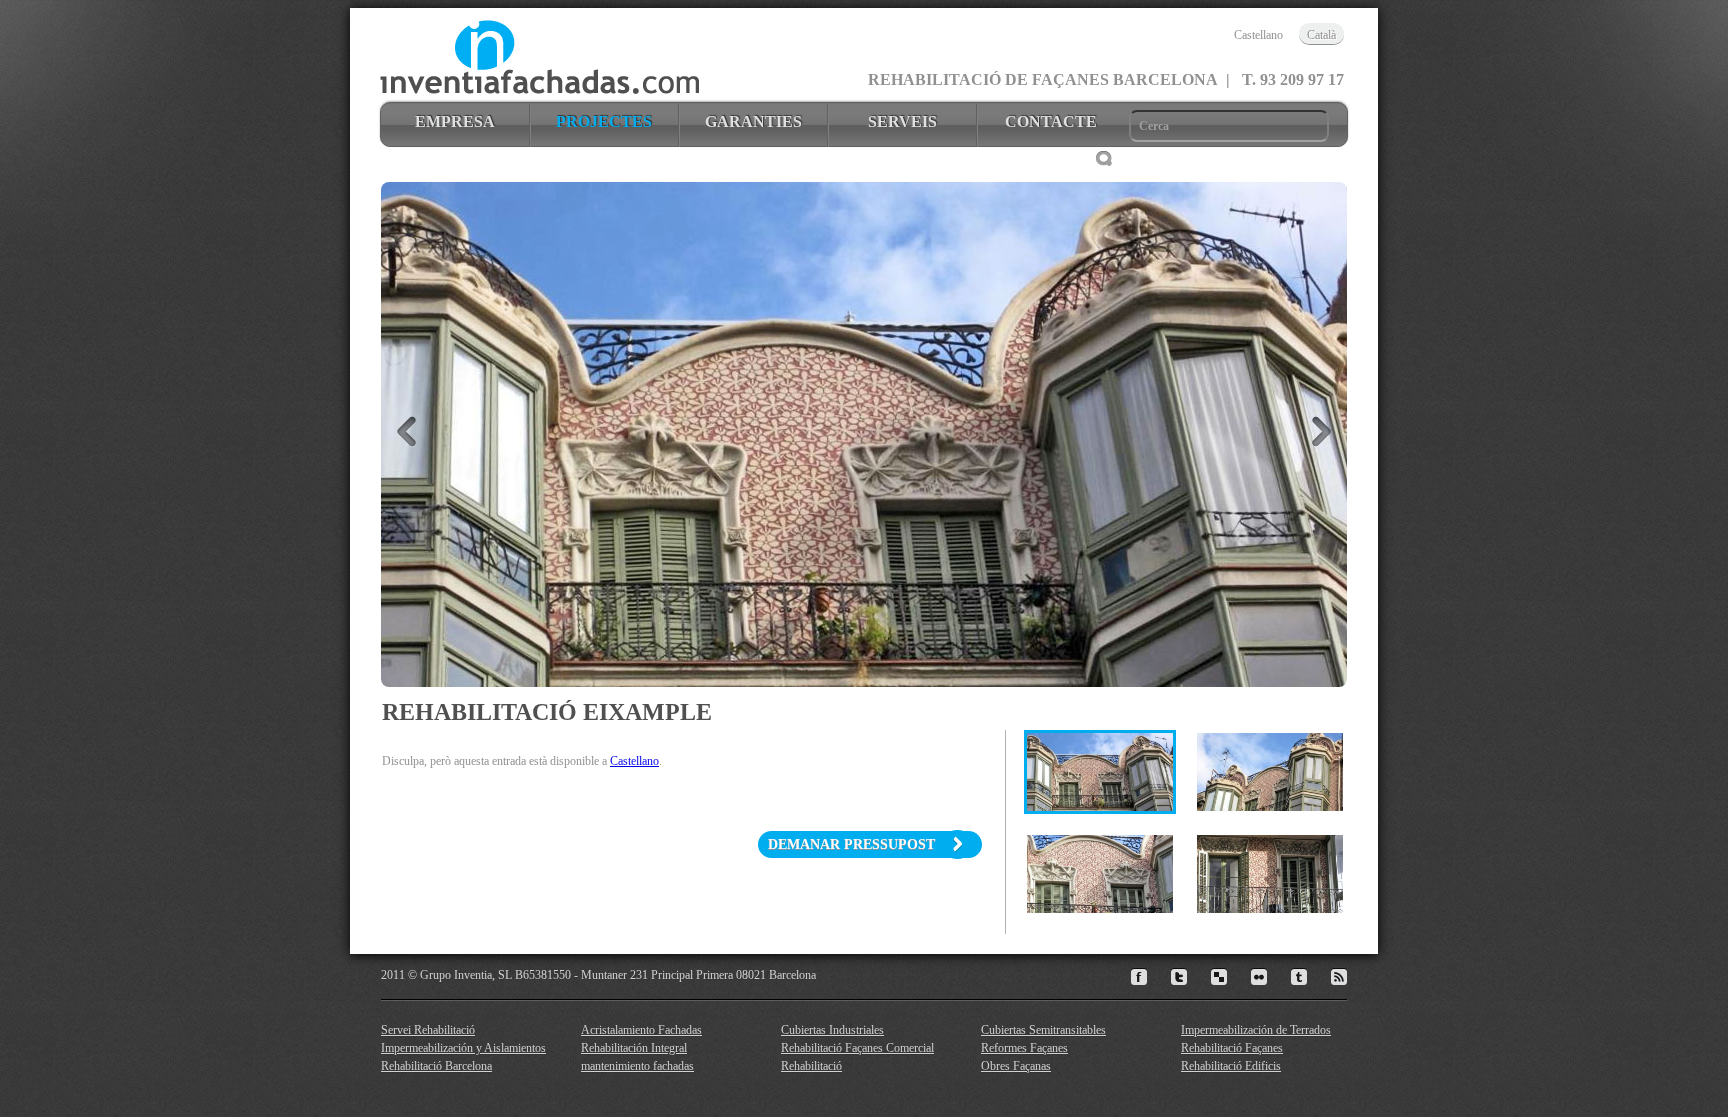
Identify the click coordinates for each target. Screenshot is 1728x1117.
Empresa (455, 121)
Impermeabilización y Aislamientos (463, 1048)
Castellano (634, 761)
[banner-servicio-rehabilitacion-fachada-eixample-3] (1100, 874)
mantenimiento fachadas (637, 1066)
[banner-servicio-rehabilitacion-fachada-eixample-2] (1270, 772)
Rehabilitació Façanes (1232, 1048)
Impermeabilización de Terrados (1256, 1030)
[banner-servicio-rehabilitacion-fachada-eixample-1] (1100, 772)
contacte (1051, 121)
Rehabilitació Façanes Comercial (857, 1048)
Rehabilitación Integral (634, 1048)
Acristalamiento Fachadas (641, 1030)
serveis (902, 121)
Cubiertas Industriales (832, 1030)
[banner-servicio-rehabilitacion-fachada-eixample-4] (1270, 874)
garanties (753, 121)
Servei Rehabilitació (428, 1030)
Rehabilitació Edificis (1231, 1066)
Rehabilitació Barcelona (436, 1066)
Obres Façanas (1016, 1066)
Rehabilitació (811, 1066)
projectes (604, 121)
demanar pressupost (855, 844)
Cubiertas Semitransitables (1043, 1030)
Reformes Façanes (1024, 1048)
